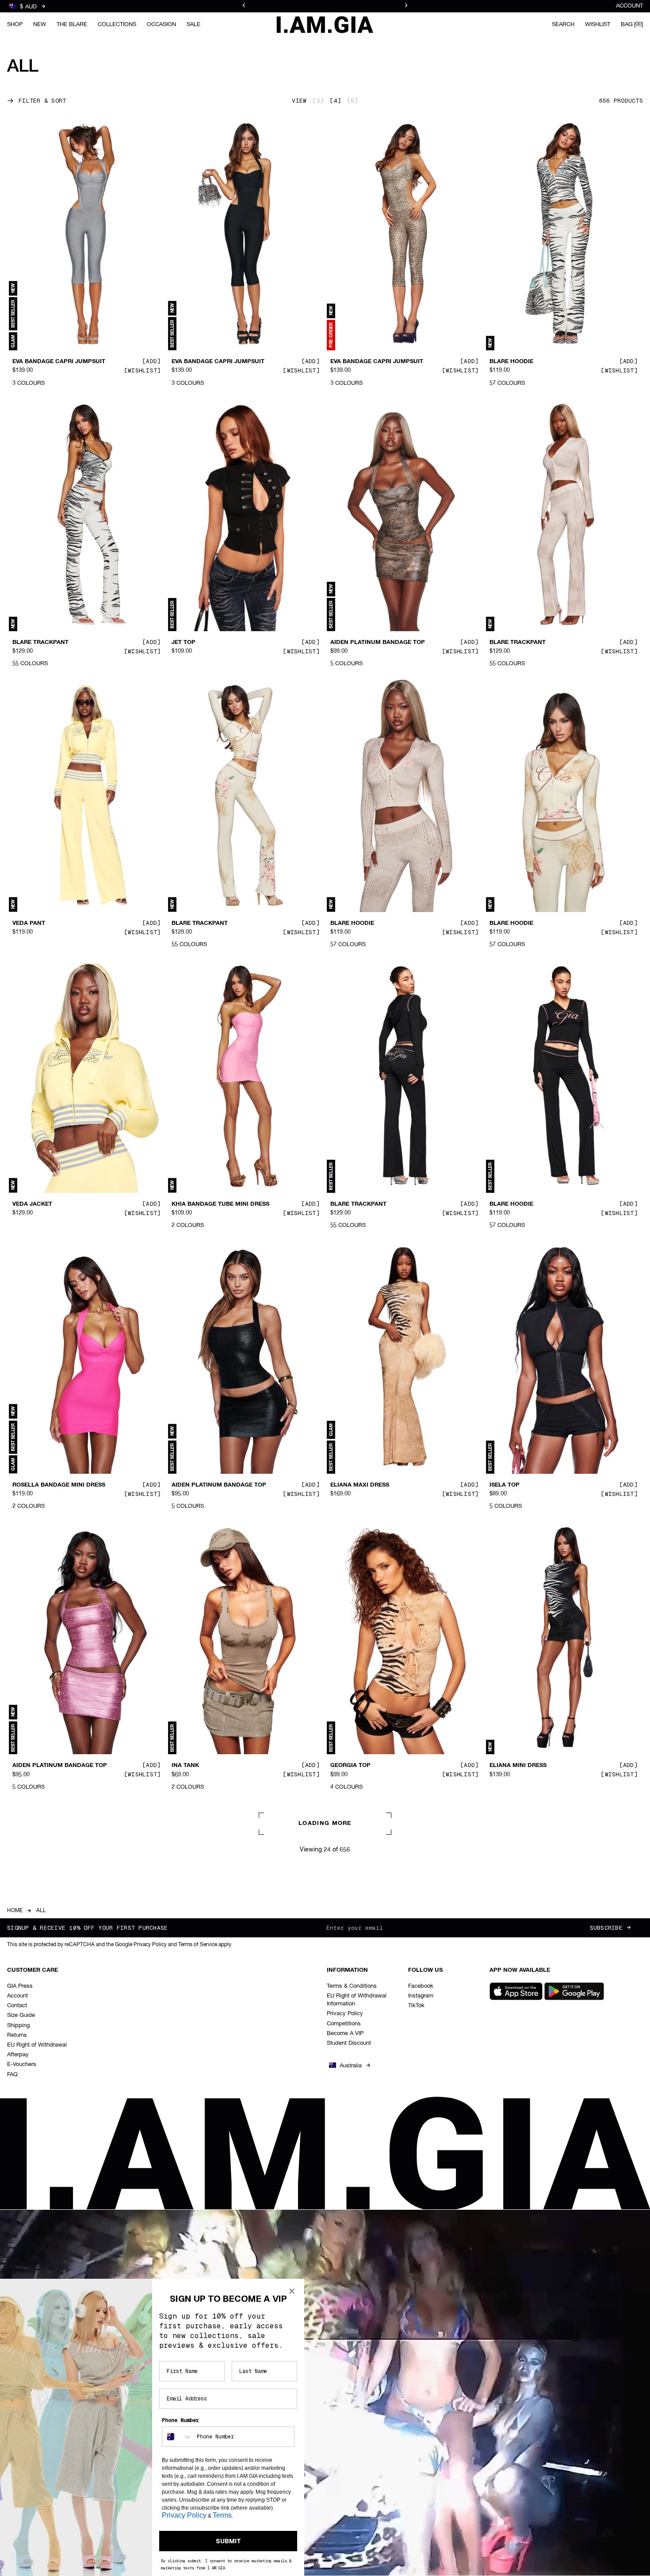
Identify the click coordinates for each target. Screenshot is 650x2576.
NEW (40, 24)
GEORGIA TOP (350, 1766)
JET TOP (184, 643)
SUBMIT (228, 2541)
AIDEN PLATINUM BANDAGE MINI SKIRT (378, 2339)
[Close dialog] (292, 2291)
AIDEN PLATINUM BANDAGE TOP (378, 643)
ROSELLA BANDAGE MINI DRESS (59, 1485)
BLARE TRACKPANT (40, 643)
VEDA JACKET (32, 1204)
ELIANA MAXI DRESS (360, 1485)
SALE (193, 24)
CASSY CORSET (512, 2335)
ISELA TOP (505, 1485)
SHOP (15, 24)
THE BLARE (72, 24)
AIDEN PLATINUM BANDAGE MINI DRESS (60, 2051)
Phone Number (180, 2420)
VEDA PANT (29, 924)
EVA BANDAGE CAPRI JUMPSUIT (59, 362)
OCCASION (161, 24)
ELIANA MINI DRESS (518, 1766)
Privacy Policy (184, 2515)
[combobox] (177, 2437)
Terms (222, 2515)
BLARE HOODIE (511, 362)
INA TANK (185, 1766)
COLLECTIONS (117, 24)
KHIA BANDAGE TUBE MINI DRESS (220, 1204)
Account (629, 6)
